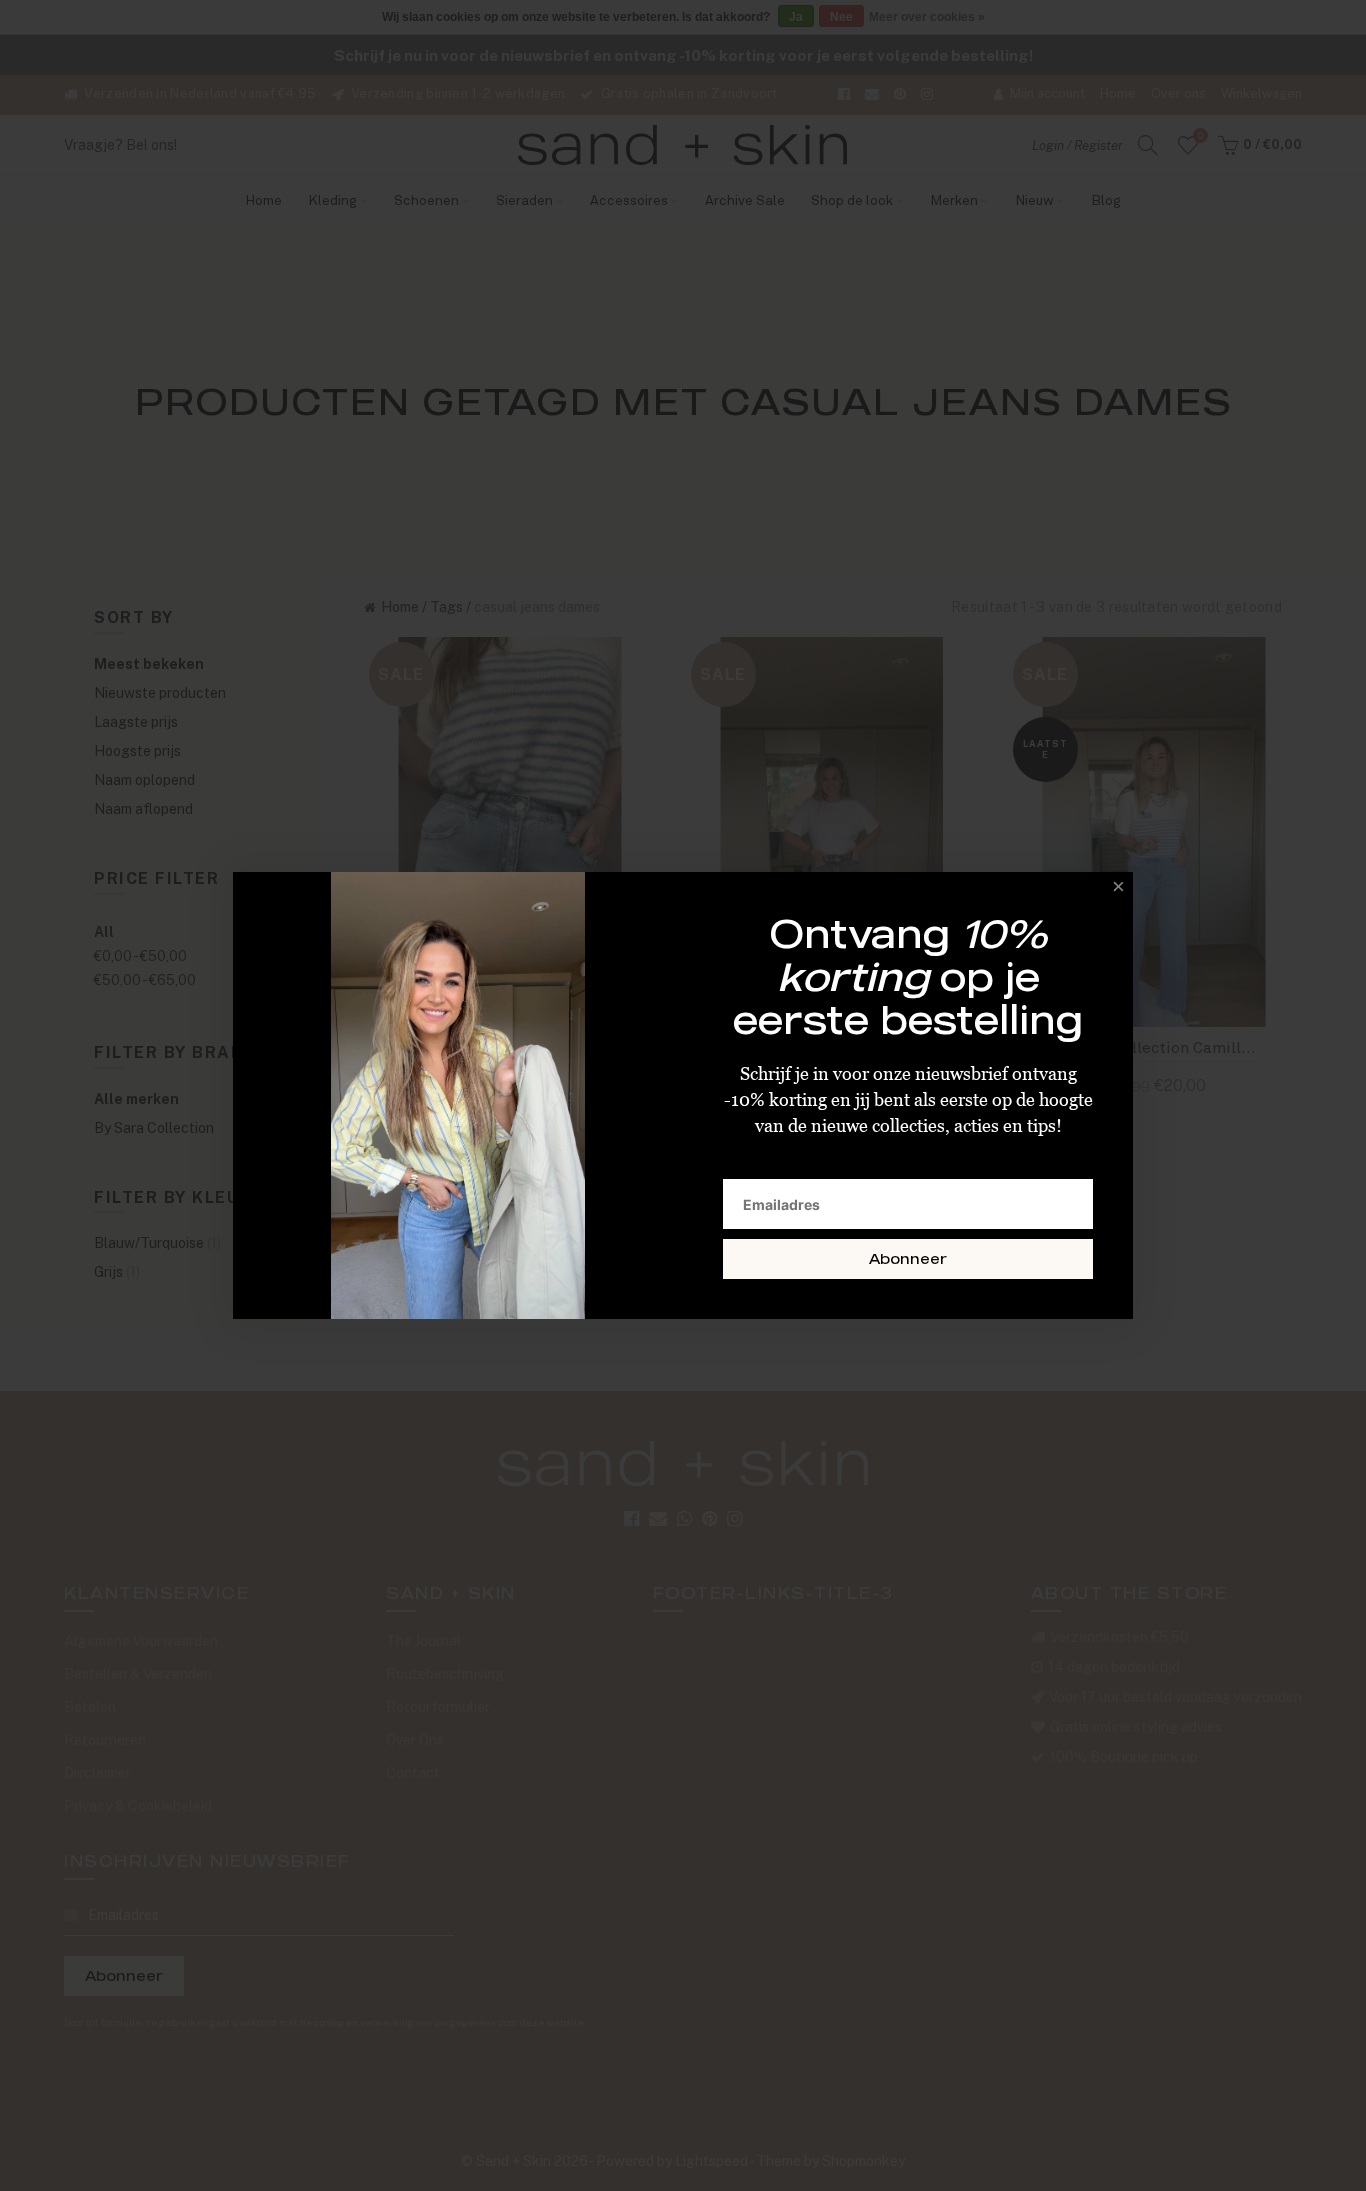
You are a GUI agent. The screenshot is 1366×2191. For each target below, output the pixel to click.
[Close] (1113, 892)
